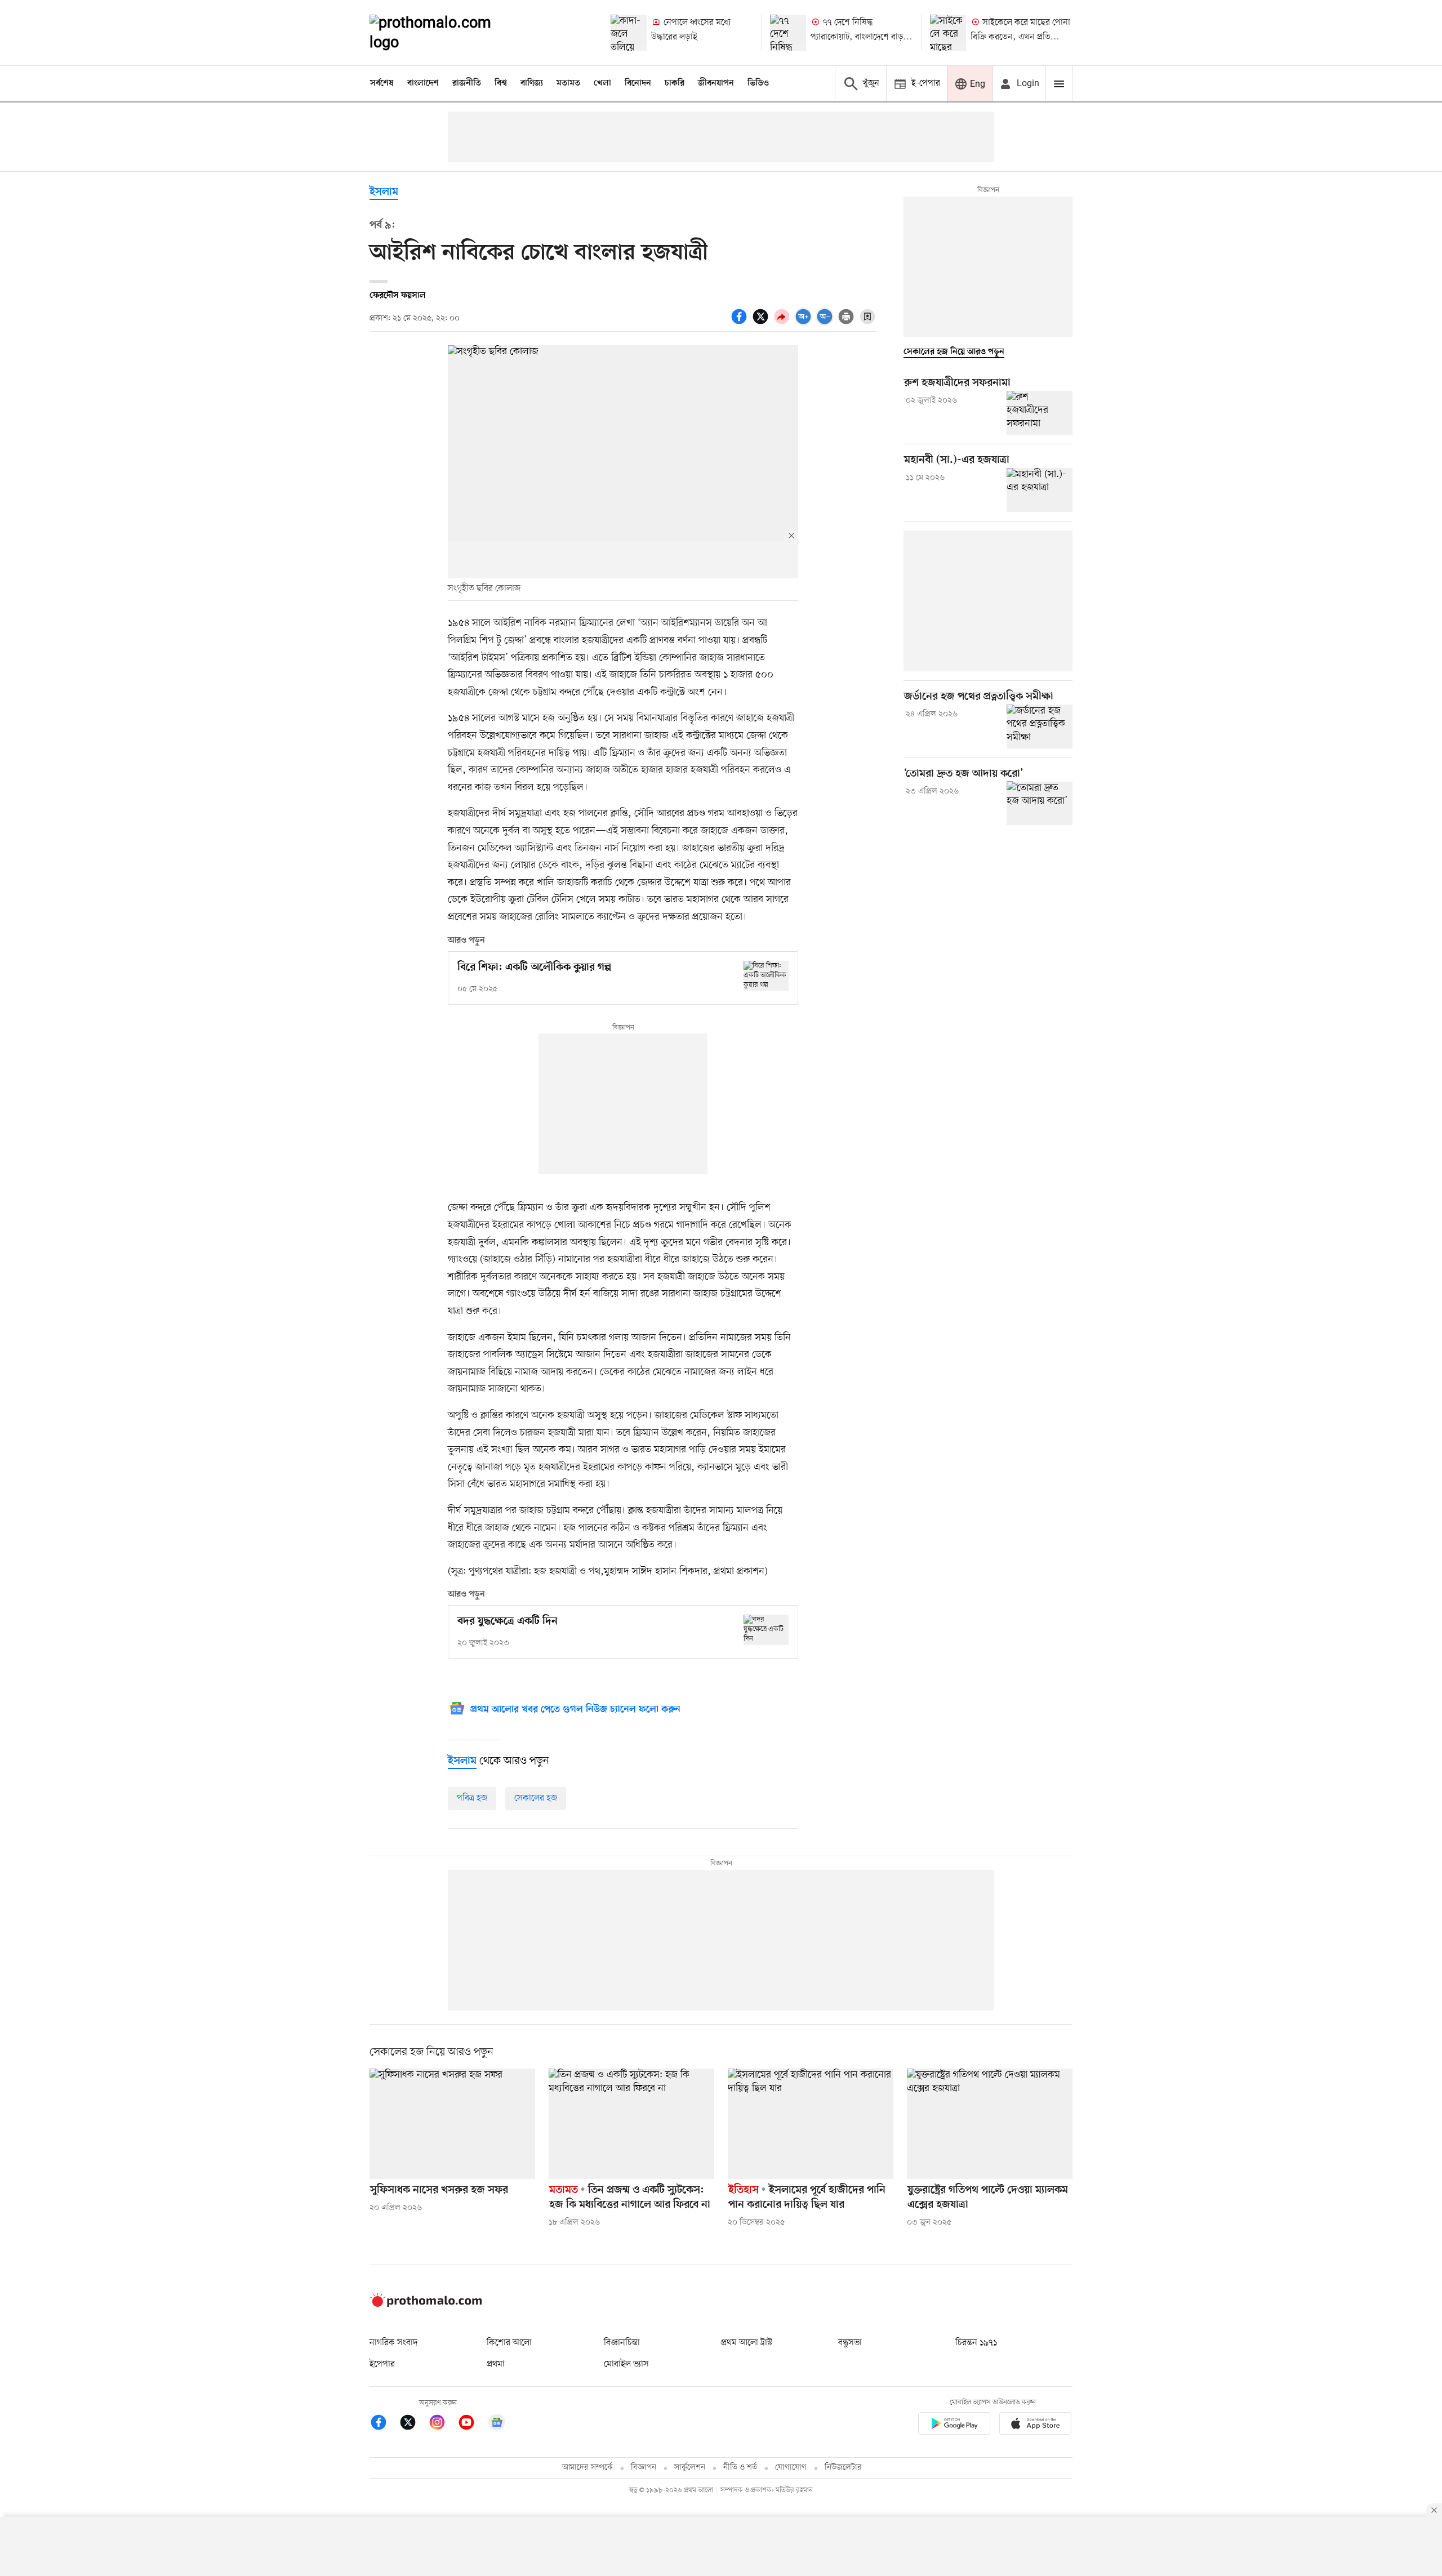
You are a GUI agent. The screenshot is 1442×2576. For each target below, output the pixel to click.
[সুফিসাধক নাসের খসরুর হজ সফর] (452, 2124)
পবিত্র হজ (472, 1798)
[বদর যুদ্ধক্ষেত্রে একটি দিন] (766, 1630)
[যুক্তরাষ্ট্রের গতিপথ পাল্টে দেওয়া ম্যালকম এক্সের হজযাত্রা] (990, 2124)
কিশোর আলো (509, 2343)
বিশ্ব (501, 83)
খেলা (602, 83)
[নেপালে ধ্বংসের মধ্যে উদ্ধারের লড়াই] (629, 33)
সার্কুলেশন (690, 2468)
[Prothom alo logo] (426, 2305)
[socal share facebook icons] (741, 323)
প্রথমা (496, 2364)
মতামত (568, 83)
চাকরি (675, 83)
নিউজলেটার (843, 2468)
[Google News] (497, 2424)
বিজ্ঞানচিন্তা (622, 2343)
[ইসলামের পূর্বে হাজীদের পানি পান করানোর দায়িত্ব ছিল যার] (811, 2124)
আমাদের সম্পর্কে (588, 2468)
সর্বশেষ (382, 83)
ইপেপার (382, 2364)
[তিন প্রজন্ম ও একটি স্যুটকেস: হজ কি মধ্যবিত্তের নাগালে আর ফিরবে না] (631, 2124)
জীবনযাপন (716, 83)
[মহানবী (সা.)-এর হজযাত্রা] (1040, 490)
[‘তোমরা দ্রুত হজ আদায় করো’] (1040, 803)
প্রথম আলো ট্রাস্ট (747, 2343)
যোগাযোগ (791, 2468)
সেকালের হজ (536, 1798)
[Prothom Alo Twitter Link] (413, 2424)
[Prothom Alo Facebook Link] (384, 2424)
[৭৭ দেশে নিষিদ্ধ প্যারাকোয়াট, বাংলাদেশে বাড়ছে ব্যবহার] (788, 33)
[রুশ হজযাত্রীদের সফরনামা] (1040, 413)
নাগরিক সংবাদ (393, 2343)
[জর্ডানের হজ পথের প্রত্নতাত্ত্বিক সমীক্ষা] (1040, 727)
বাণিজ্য (532, 83)
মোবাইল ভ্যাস (626, 2364)
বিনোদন (638, 83)
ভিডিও (758, 83)
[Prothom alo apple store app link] (1035, 2425)
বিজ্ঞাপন (644, 2468)
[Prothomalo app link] (954, 2425)
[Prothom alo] (446, 33)
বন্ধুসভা (850, 2343)
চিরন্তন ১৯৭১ (976, 2343)
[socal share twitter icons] (762, 323)
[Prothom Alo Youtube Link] (472, 2424)
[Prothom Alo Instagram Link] (443, 2424)
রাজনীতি (467, 83)
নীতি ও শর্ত (740, 2468)
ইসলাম (384, 192)
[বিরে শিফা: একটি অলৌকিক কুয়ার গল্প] (766, 976)
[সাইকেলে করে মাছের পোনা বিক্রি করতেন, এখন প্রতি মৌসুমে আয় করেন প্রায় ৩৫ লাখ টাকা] (948, 33)
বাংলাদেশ (423, 83)
